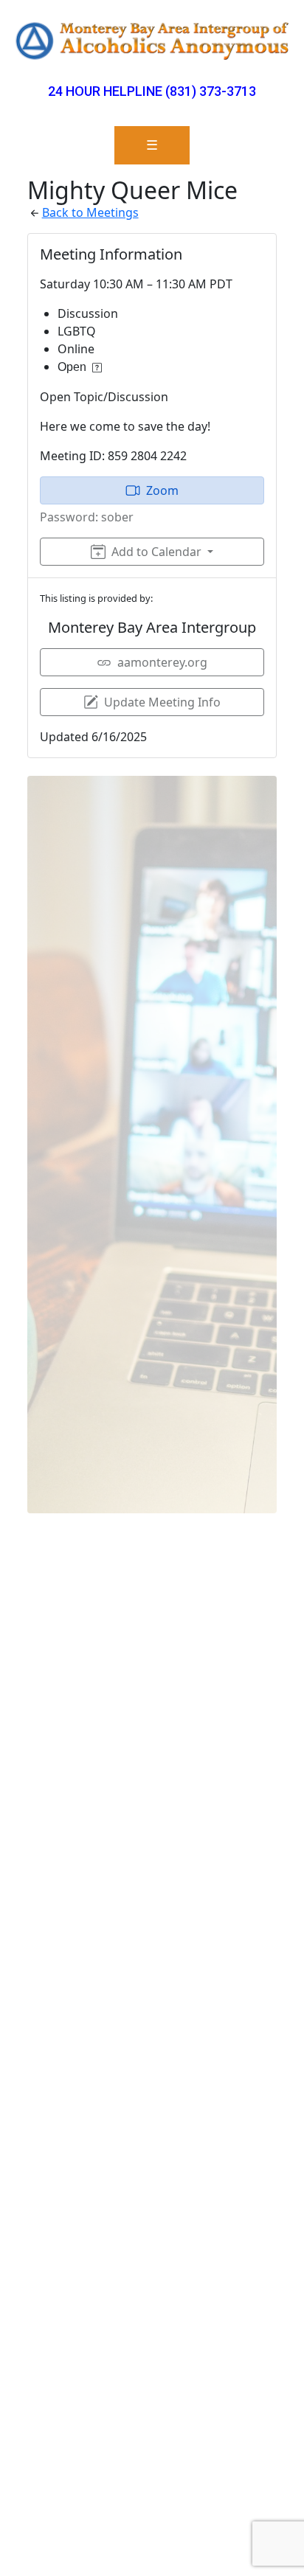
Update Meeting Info (162, 702)
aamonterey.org (162, 662)
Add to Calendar (156, 552)
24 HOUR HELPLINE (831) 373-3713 (152, 91)
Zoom (162, 490)
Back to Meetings (90, 212)
